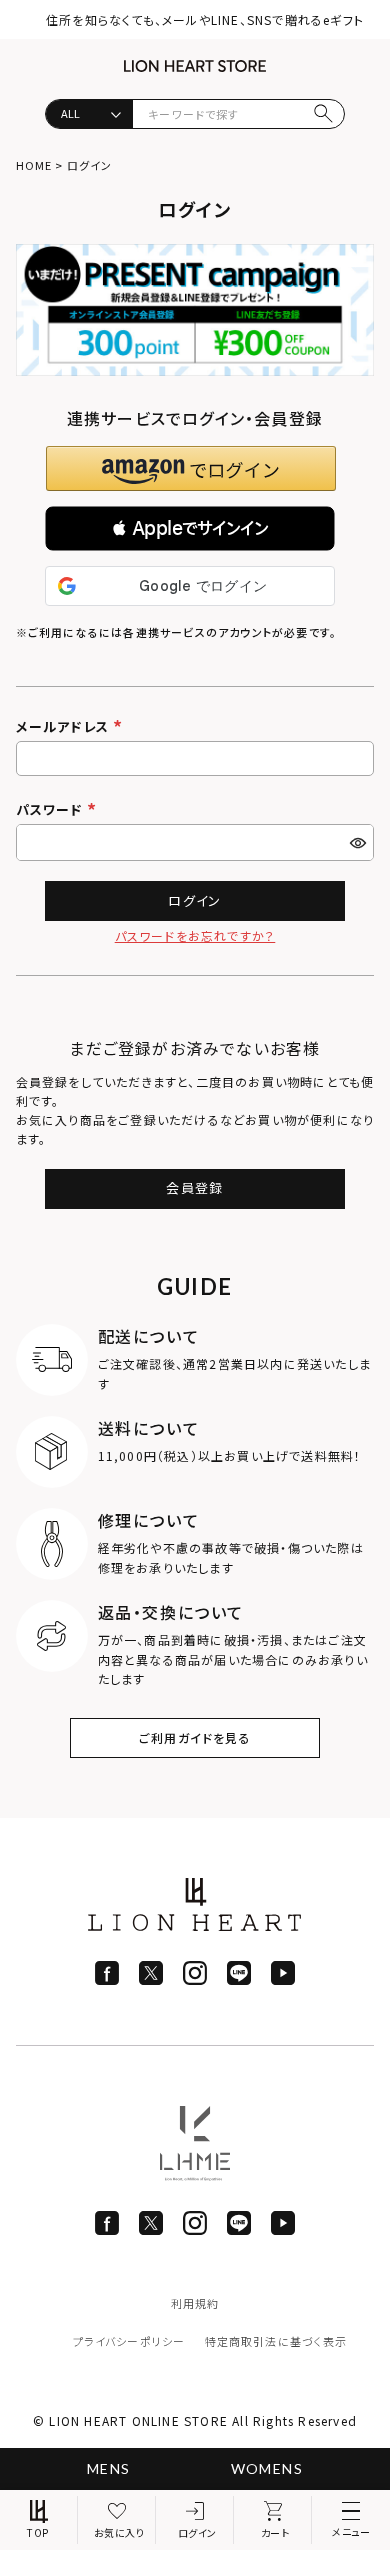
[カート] (273, 2520)
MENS (109, 2468)
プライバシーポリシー (129, 2341)
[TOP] (39, 2520)
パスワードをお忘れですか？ (195, 935)
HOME (34, 165)
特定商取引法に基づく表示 (276, 2341)
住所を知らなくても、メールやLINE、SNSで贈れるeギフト (205, 19)
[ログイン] (195, 2520)
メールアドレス (65, 726)
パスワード (51, 809)
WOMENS (267, 2468)
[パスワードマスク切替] (360, 842)
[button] (190, 528)
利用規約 (195, 2303)
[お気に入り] (117, 2520)
